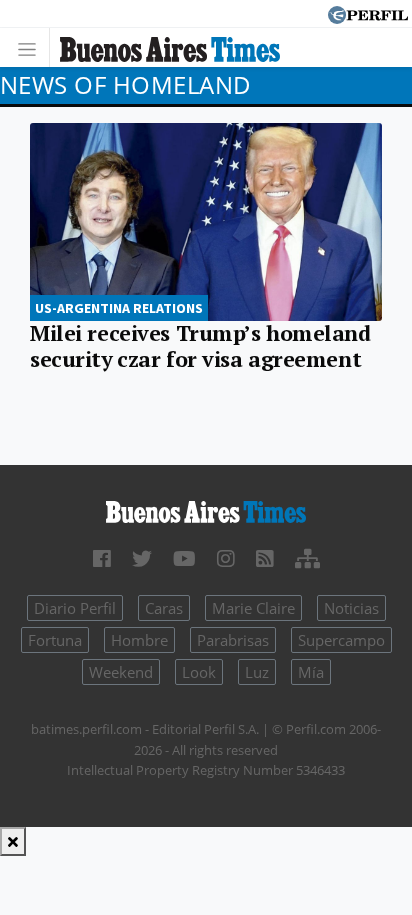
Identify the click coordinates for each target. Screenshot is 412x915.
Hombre (139, 640)
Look (199, 672)
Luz (257, 672)
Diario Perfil (75, 608)
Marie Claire (253, 608)
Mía (311, 672)
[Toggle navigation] (32, 47)
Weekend (121, 672)
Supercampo (341, 640)
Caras (164, 608)
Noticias (351, 608)
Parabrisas (233, 640)
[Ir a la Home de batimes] (206, 511)
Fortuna (55, 640)
